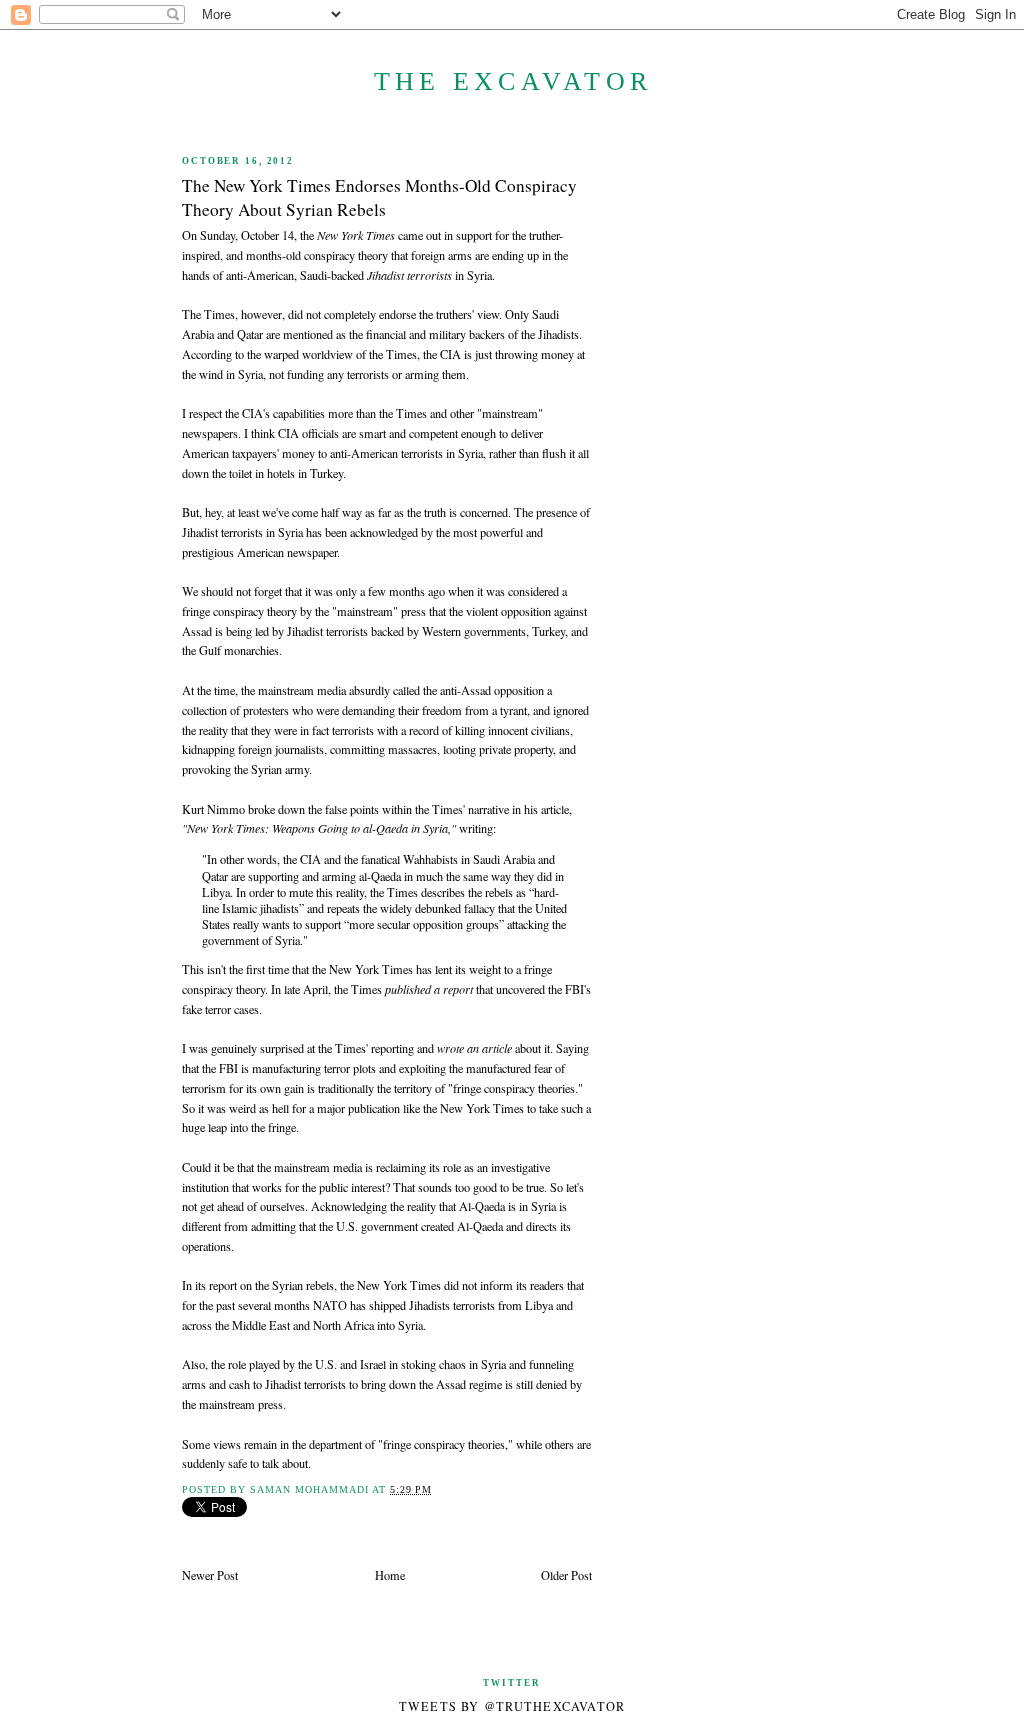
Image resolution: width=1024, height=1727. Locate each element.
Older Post (566, 1575)
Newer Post (210, 1575)
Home (390, 1575)
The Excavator (513, 81)
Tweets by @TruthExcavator (512, 1706)
